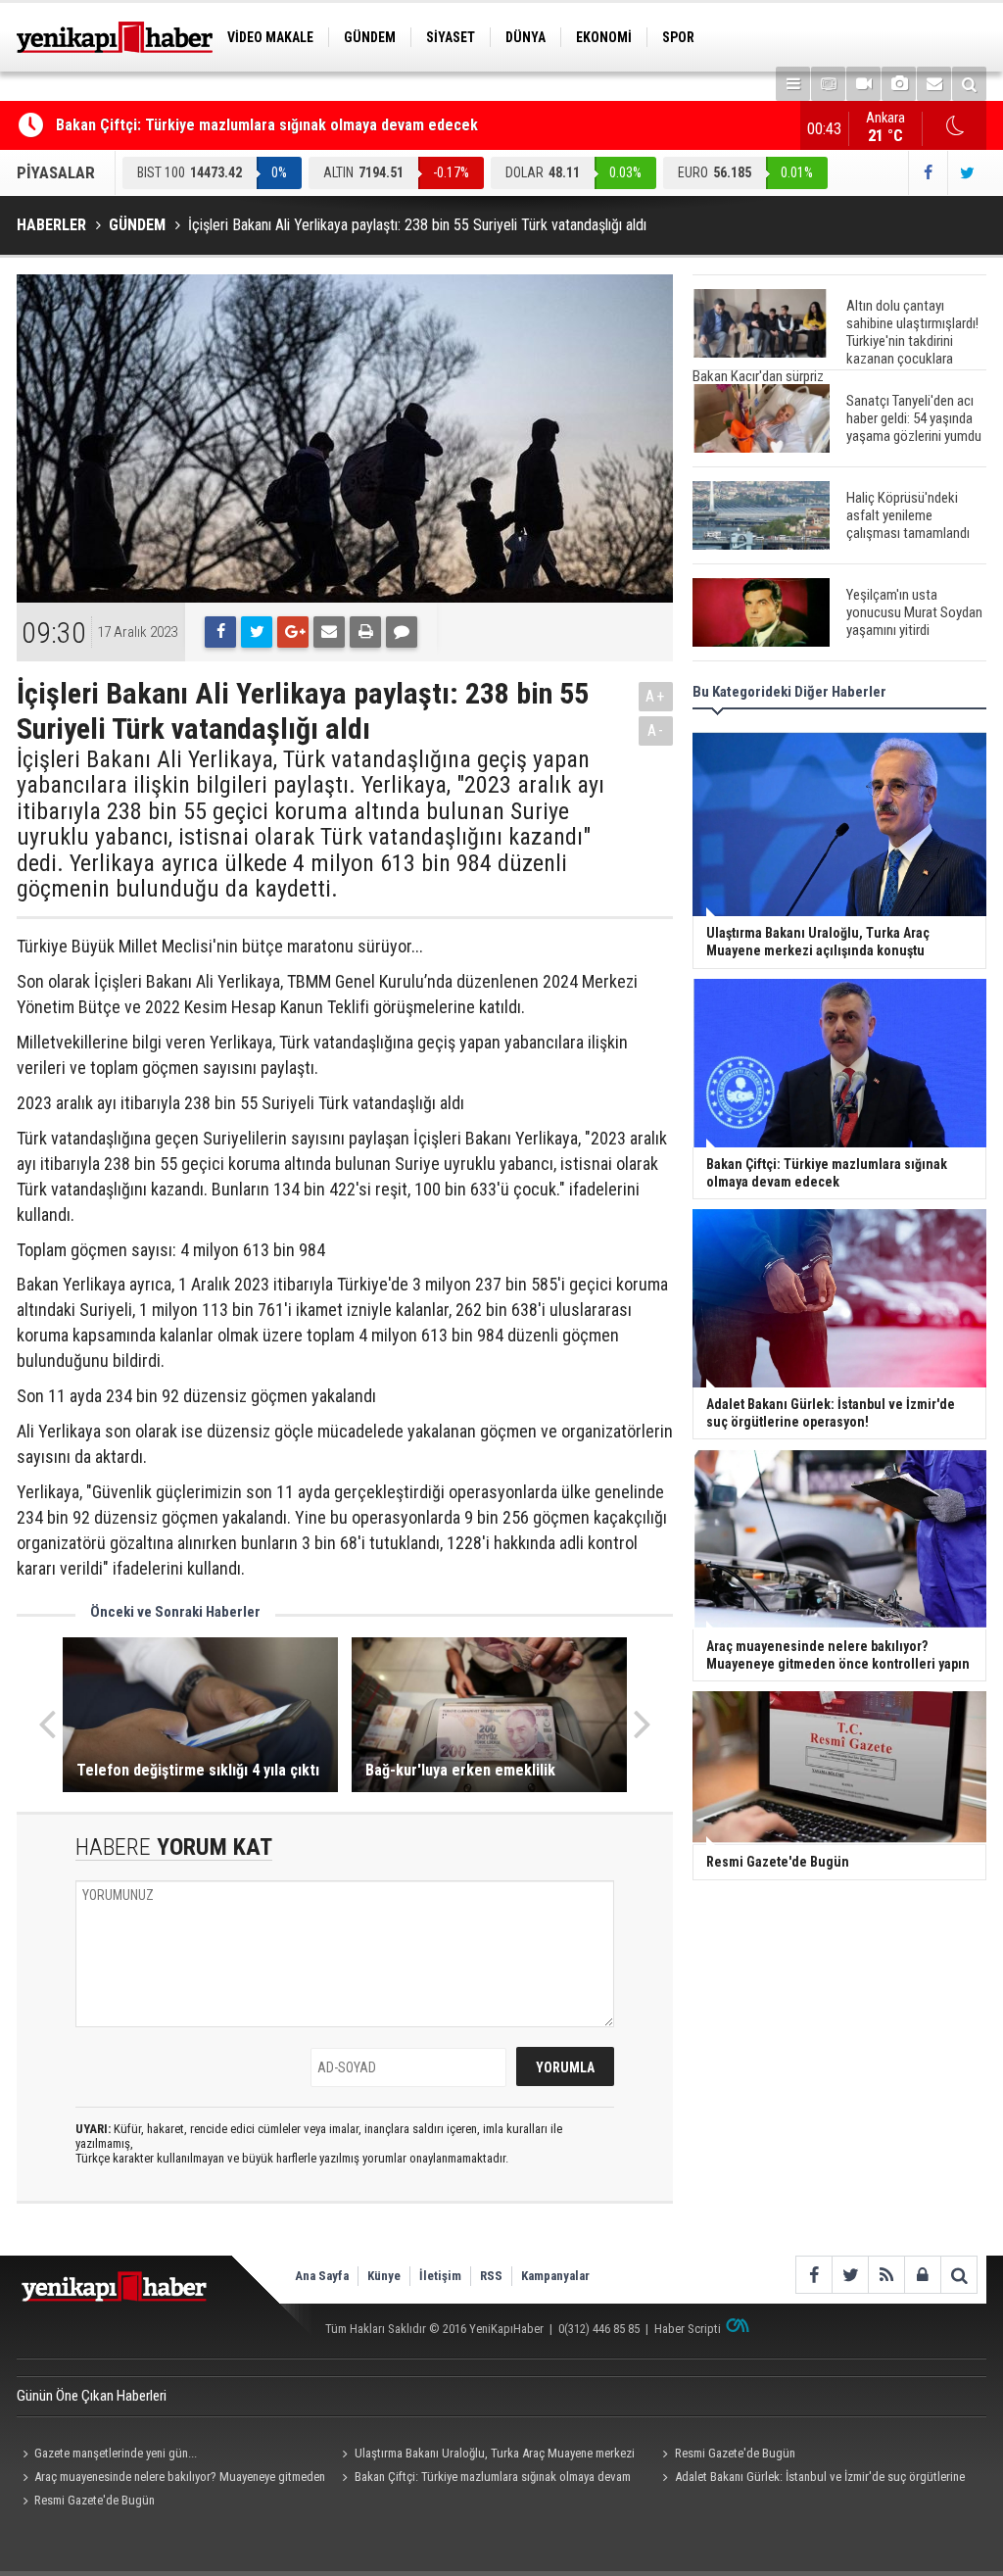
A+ (656, 696)
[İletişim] (934, 84)
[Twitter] (257, 632)
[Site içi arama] (969, 84)
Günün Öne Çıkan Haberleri (92, 2396)
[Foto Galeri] (899, 84)
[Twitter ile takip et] (967, 173)
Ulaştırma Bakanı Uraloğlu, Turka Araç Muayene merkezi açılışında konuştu (486, 2455)
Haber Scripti (688, 2329)
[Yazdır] (365, 632)
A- (656, 730)
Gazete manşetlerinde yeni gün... (116, 2453)
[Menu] (793, 84)
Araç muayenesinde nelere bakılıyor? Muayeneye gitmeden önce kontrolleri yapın (171, 2479)
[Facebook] (220, 632)
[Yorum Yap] (402, 632)
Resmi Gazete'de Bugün (735, 2453)
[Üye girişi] (922, 2275)
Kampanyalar (555, 2276)
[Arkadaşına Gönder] (329, 632)
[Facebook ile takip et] (928, 173)
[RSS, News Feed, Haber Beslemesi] (886, 2275)
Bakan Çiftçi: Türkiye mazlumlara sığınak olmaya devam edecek (267, 125)
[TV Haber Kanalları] (828, 84)
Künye (384, 2276)
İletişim (440, 2276)
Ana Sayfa (322, 2276)
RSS (491, 2276)
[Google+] (293, 632)
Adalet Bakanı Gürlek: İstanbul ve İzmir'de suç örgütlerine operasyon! (810, 2479)
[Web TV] (863, 84)
